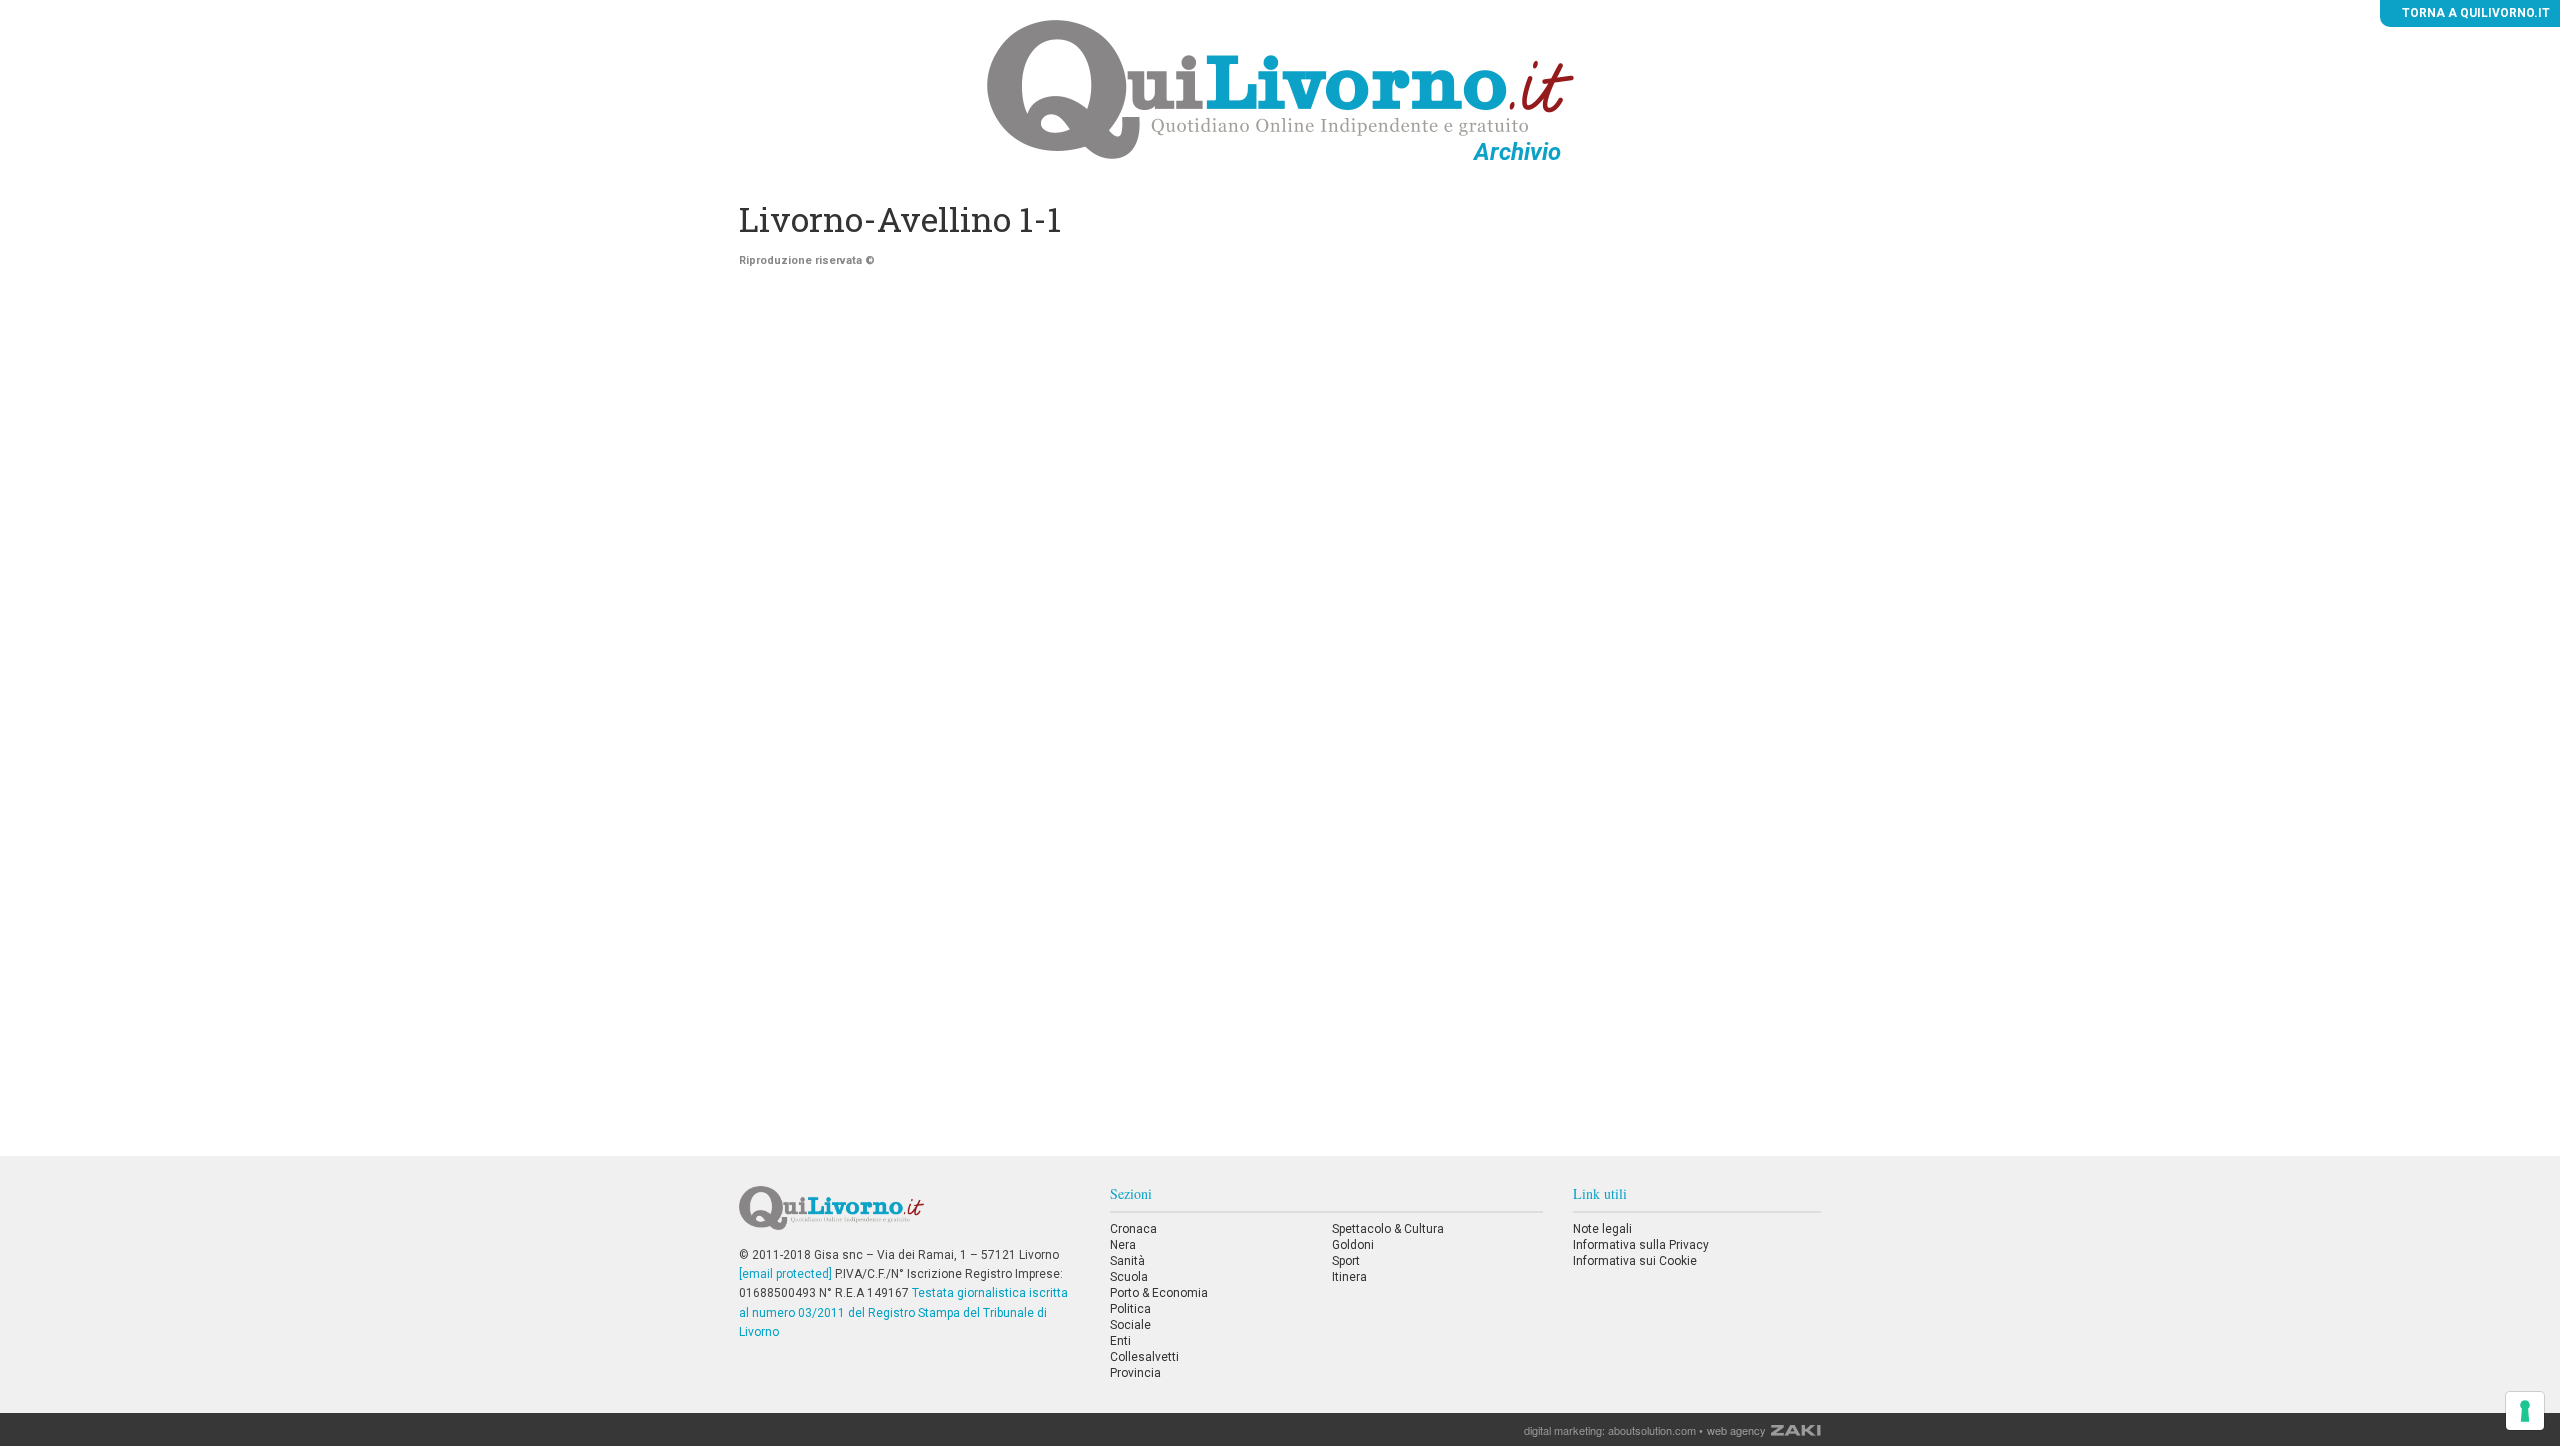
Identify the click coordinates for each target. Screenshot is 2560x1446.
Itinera (1349, 1277)
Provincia (1135, 1373)
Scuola (1129, 1277)
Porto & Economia (1159, 1293)
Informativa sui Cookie (1635, 1261)
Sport (1346, 1261)
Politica (1130, 1309)
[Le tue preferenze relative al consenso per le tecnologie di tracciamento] (2525, 1411)
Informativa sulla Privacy (1641, 1245)
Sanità (1127, 1261)
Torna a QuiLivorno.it (2474, 13)
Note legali (1602, 1229)
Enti (1120, 1341)
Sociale (1130, 1325)
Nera (1123, 1245)
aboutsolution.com (1652, 1430)
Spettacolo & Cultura (1388, 1229)
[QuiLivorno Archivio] (1280, 89)
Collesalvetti (1144, 1357)
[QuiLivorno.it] (909, 1216)
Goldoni (1353, 1245)
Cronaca (1133, 1229)
